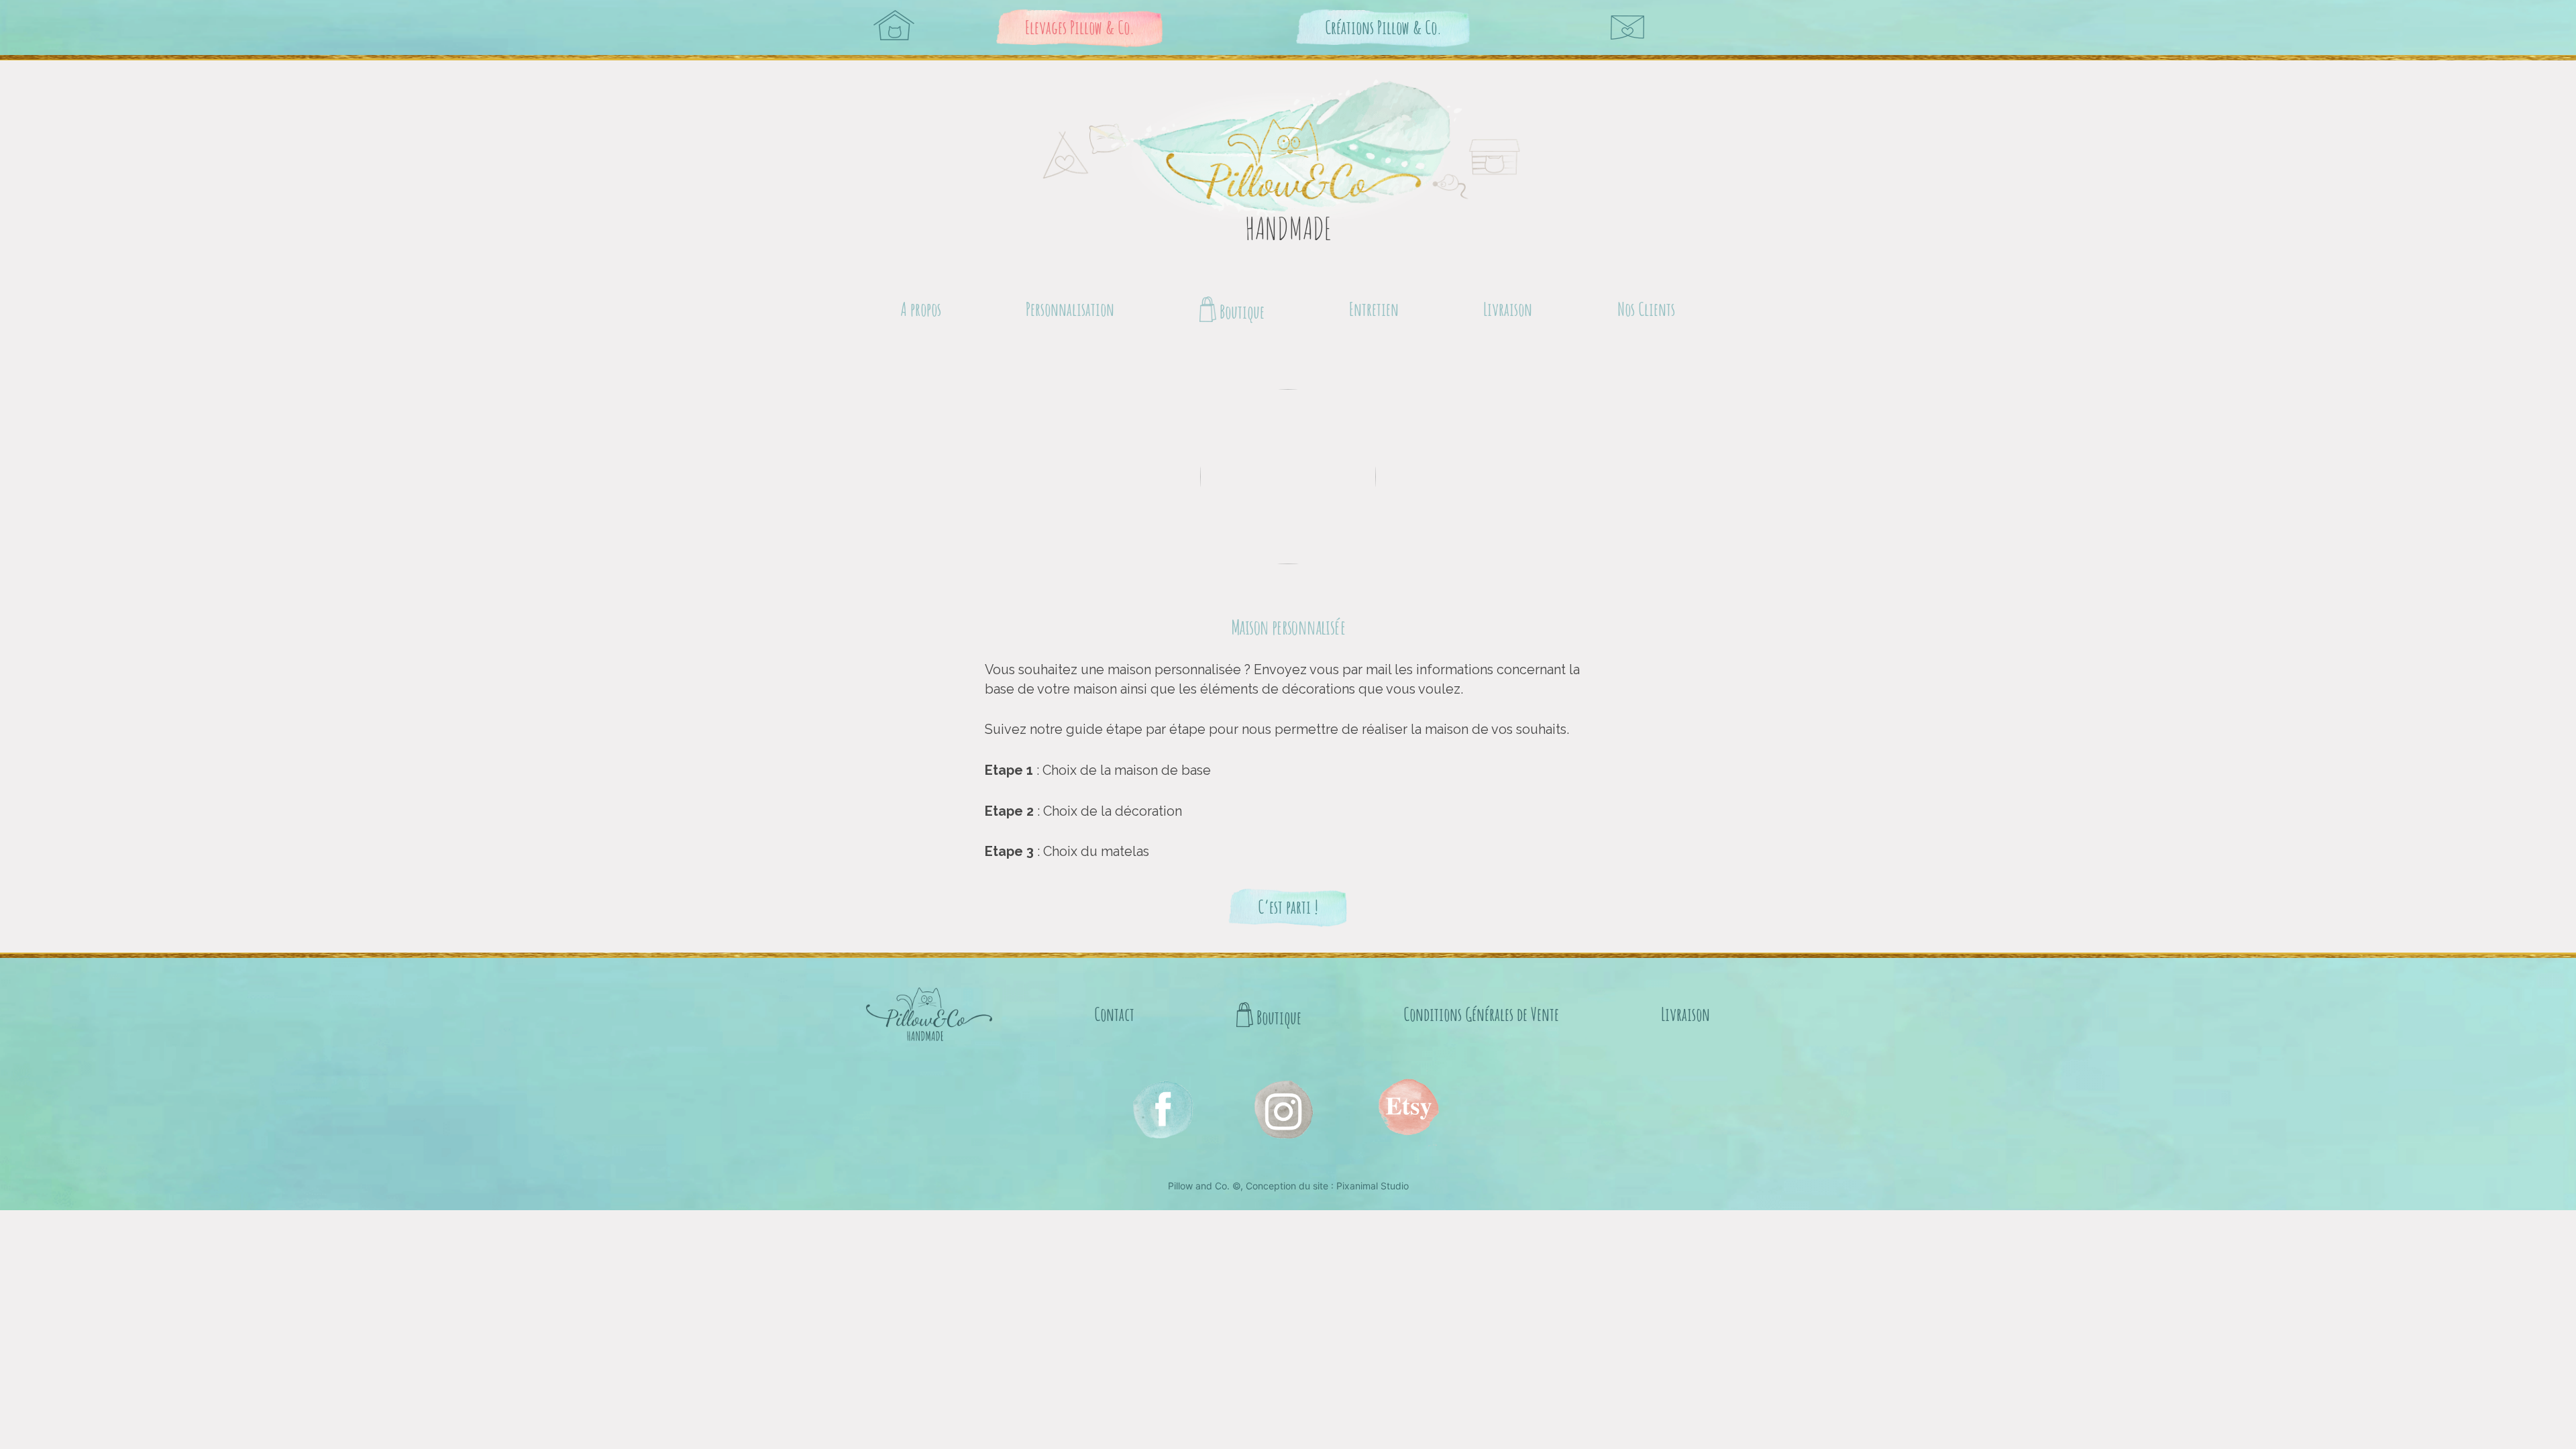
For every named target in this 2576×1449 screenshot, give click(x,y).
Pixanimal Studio (1373, 1186)
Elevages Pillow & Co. (1080, 27)
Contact (1114, 1014)
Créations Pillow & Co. (1383, 27)
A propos (921, 309)
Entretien (1374, 309)
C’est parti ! (1288, 907)
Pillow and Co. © (1204, 1186)
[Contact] (1627, 28)
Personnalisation (1070, 309)
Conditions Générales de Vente (1481, 1014)
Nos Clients (1646, 309)
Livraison (1508, 309)
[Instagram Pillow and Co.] (1162, 1109)
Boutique (1240, 312)
